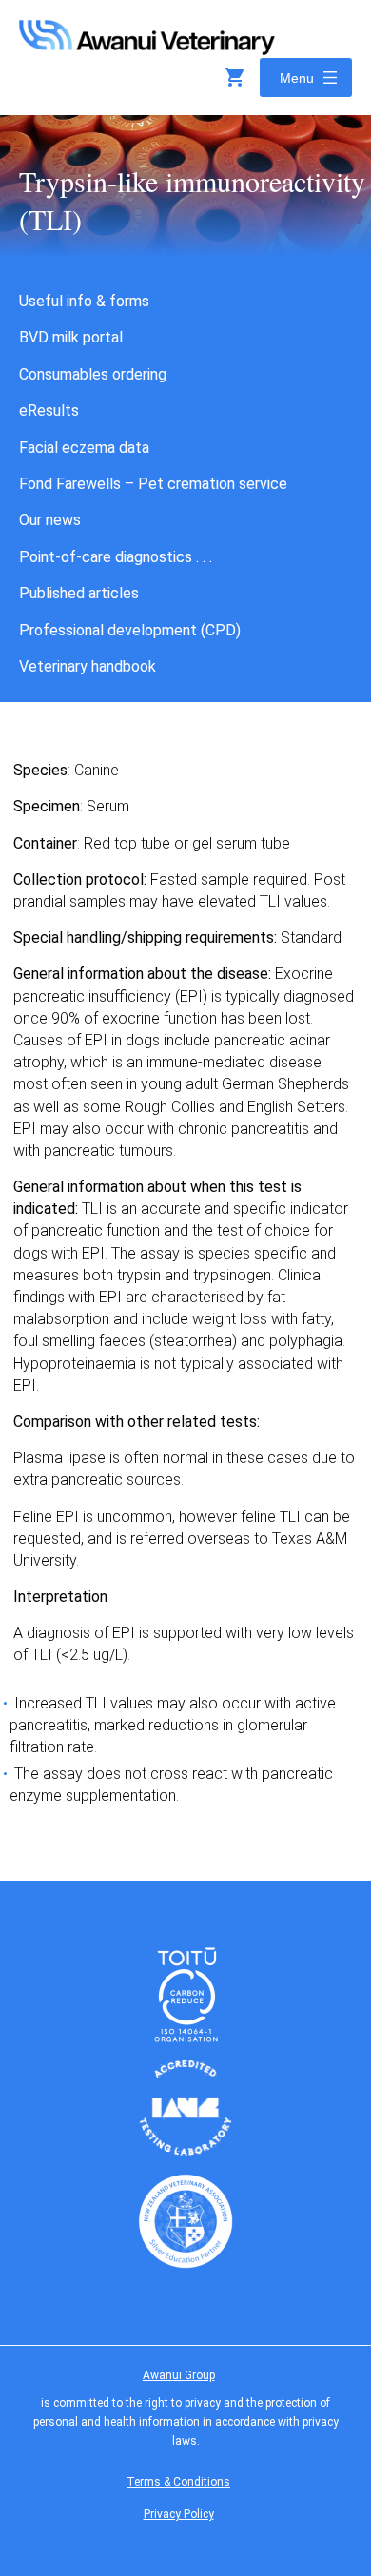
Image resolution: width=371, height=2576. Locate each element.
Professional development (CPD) (130, 630)
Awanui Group (179, 2375)
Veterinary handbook (88, 666)
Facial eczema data (84, 448)
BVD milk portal (71, 337)
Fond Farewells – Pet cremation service (153, 484)
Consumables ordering (93, 374)
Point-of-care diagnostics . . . (116, 557)
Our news (50, 520)
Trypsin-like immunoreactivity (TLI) (192, 200)
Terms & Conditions (178, 2482)
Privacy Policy (179, 2514)
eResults (49, 410)
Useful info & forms (84, 301)
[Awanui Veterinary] (147, 49)
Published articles (79, 593)
